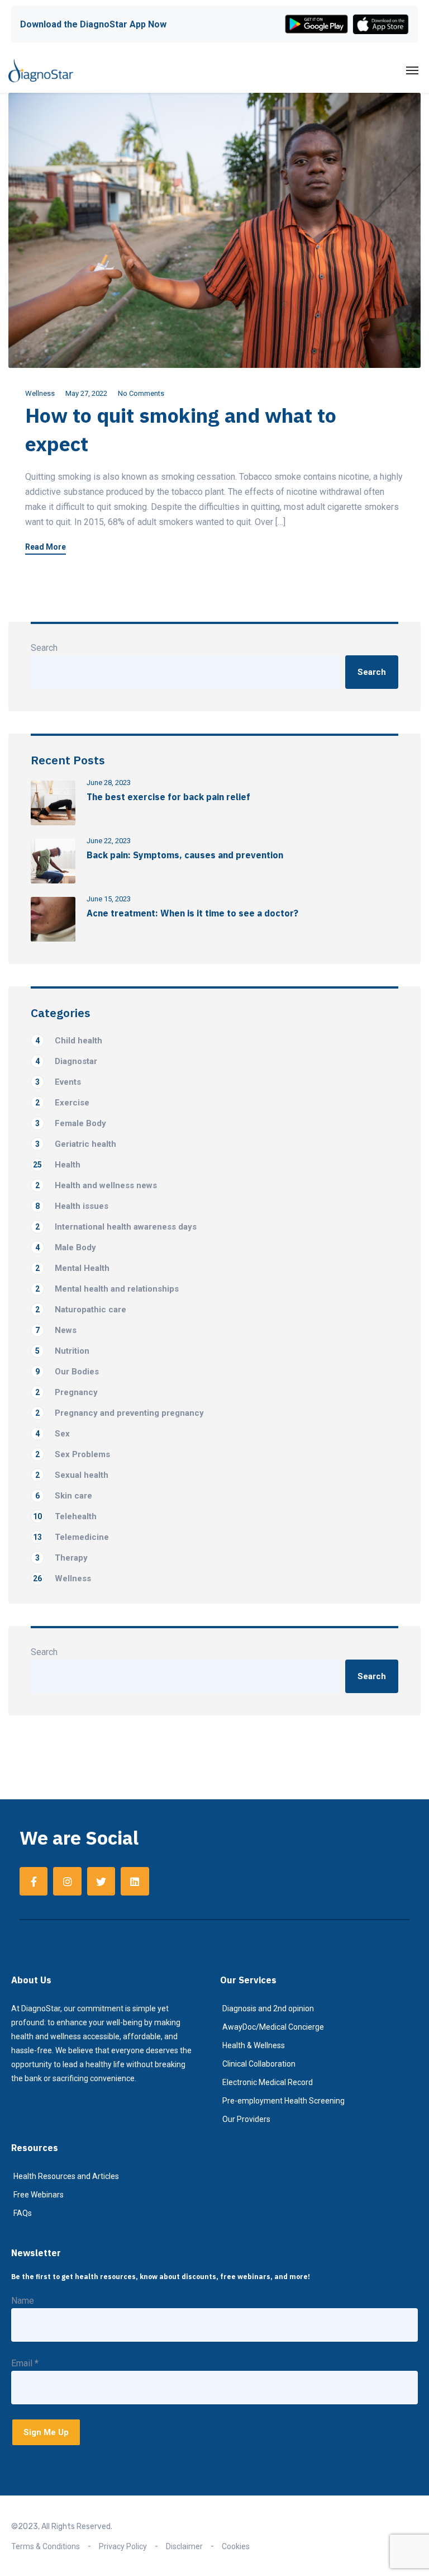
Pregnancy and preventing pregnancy (120, 1413)
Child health (69, 1041)
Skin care (64, 1496)
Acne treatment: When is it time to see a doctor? (192, 913)
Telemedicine (71, 1537)
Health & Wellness (254, 2045)
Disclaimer (184, 2546)
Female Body (71, 1123)
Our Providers (246, 2119)
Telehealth (65, 1516)
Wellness (40, 393)
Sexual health (72, 1475)
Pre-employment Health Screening (283, 2101)
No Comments (141, 393)
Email (25, 2363)
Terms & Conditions (46, 2546)
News (56, 1330)
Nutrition (62, 1351)
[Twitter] (101, 1881)
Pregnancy (66, 1392)
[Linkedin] (135, 1881)
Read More (46, 547)
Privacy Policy (123, 2546)
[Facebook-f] (34, 1881)
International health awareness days (116, 1227)
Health (57, 1165)
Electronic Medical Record (268, 2082)
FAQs (23, 2213)
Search (44, 648)
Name (23, 2301)
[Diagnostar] (41, 70)
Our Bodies (67, 1372)
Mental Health (72, 1268)
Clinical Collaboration (259, 2064)
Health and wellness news (96, 1185)
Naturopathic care (81, 1310)
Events (58, 1082)
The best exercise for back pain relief (168, 797)
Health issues (72, 1206)
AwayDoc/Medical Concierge (273, 2027)
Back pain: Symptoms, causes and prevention (185, 855)
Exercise (62, 1103)
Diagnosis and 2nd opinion (268, 2008)
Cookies (236, 2546)
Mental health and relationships (107, 1289)
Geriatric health (76, 1144)
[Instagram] (67, 1881)
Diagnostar (66, 1061)
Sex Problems (73, 1454)
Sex (53, 1434)
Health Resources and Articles (66, 2176)
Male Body (66, 1247)
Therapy (61, 1558)
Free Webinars (39, 2195)
